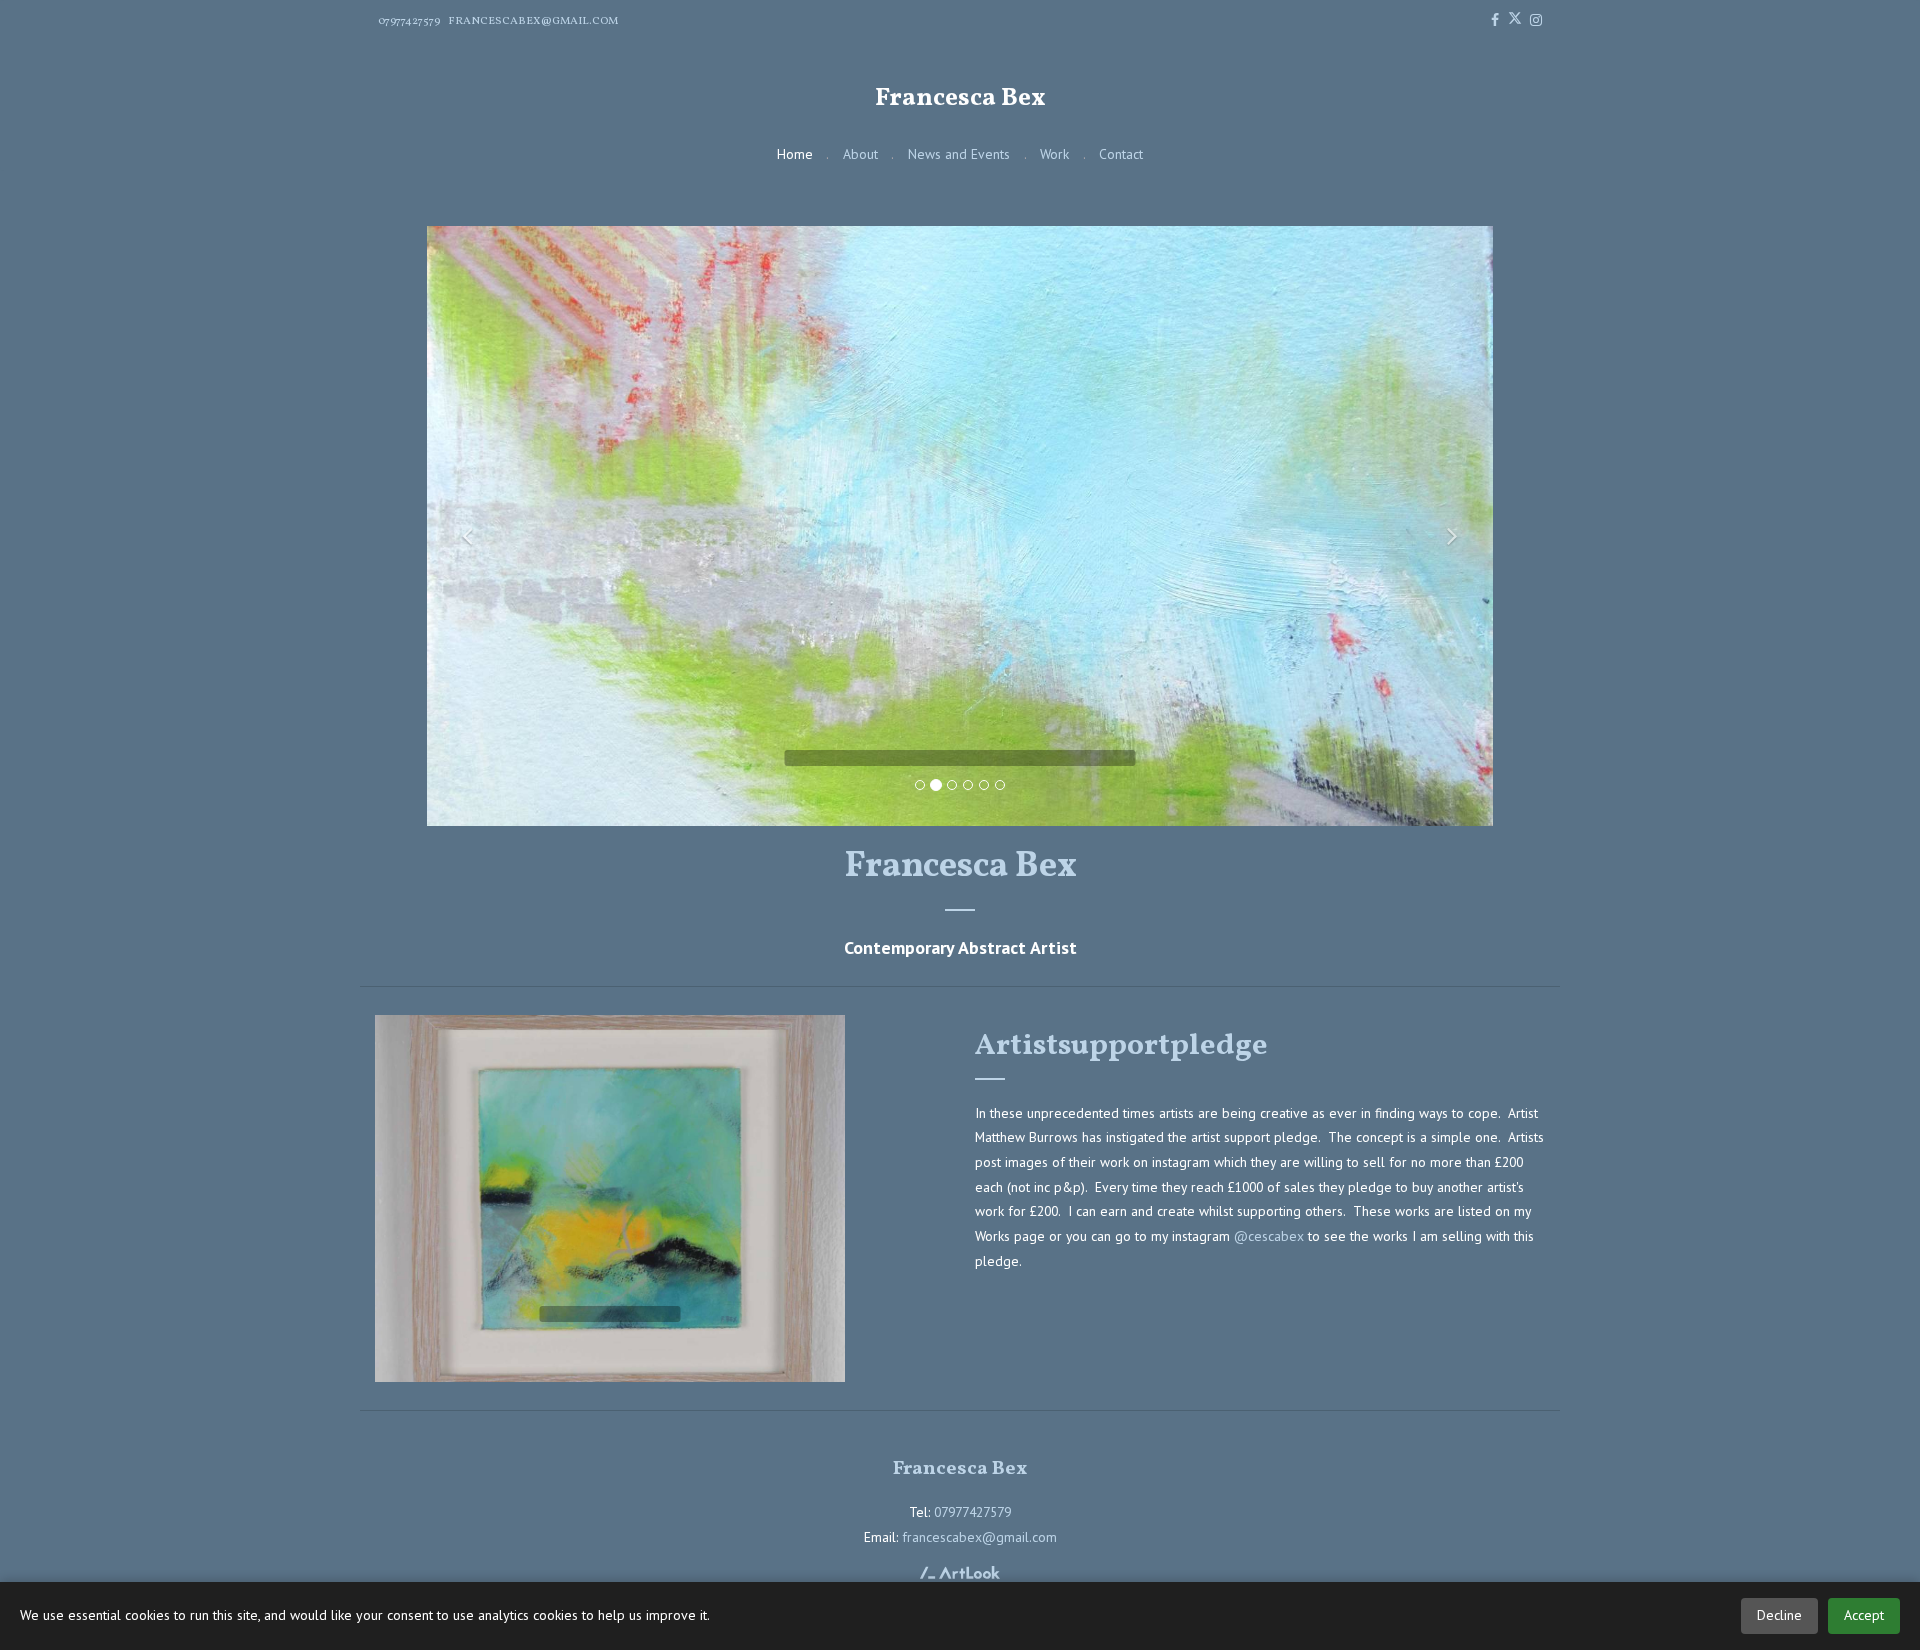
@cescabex (1269, 1236)
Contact (1121, 154)
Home (795, 154)
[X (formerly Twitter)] (1515, 21)
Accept (1864, 1615)
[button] (463, 526)
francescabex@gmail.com (533, 21)
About (860, 154)
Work (1054, 154)
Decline (1779, 1615)
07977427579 (409, 21)
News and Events (959, 154)
